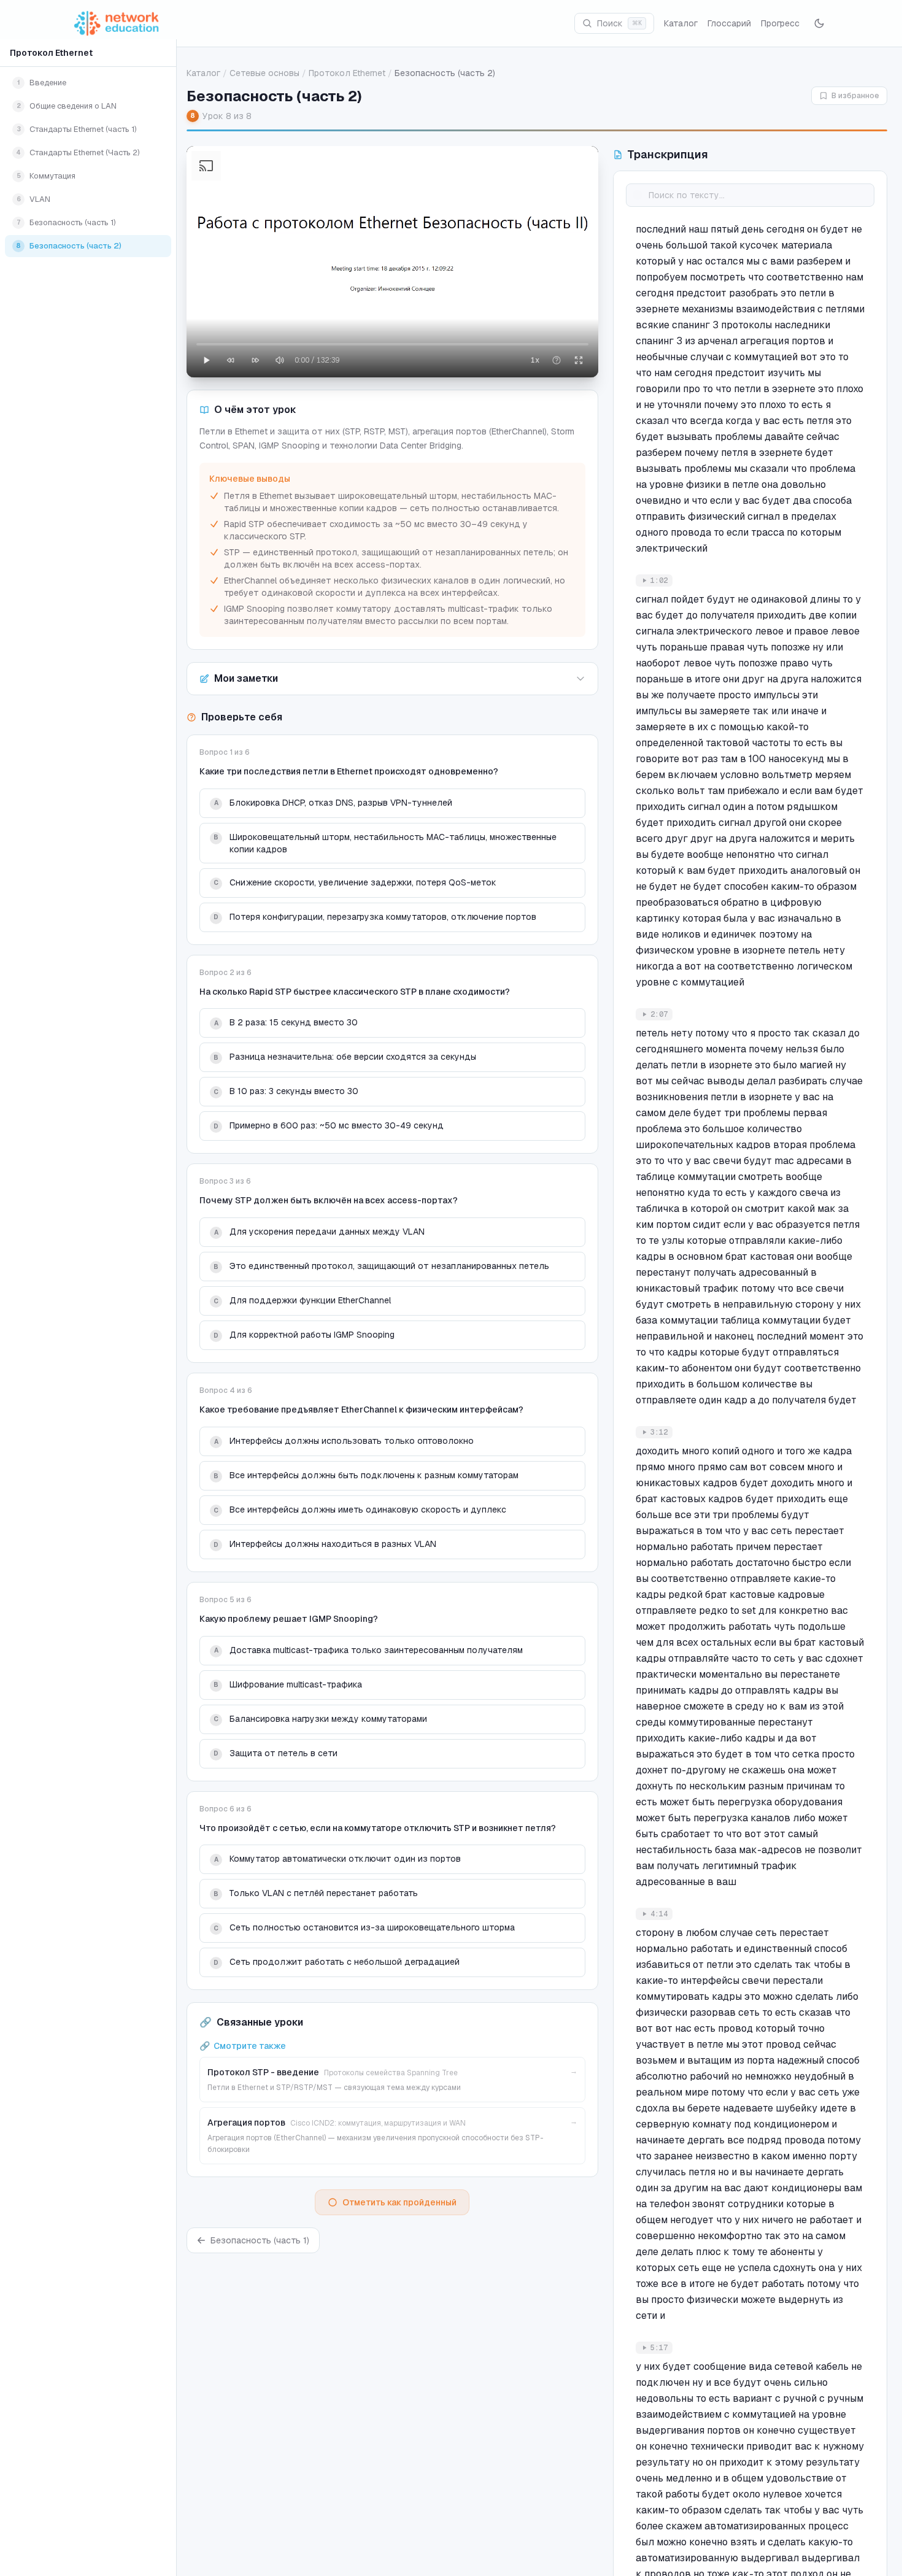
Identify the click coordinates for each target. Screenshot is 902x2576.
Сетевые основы (264, 73)
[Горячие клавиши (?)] (557, 360)
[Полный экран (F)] (579, 360)
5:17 (659, 2348)
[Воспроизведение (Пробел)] (206, 360)
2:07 (659, 1014)
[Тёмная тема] (819, 23)
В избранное (855, 96)
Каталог (681, 23)
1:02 (659, 580)
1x (535, 360)
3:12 (659, 1432)
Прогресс (780, 23)
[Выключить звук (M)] (280, 360)
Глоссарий (729, 23)
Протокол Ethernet (51, 53)
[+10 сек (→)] (255, 360)
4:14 (659, 1914)
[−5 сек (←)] (231, 360)
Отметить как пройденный (399, 2202)
